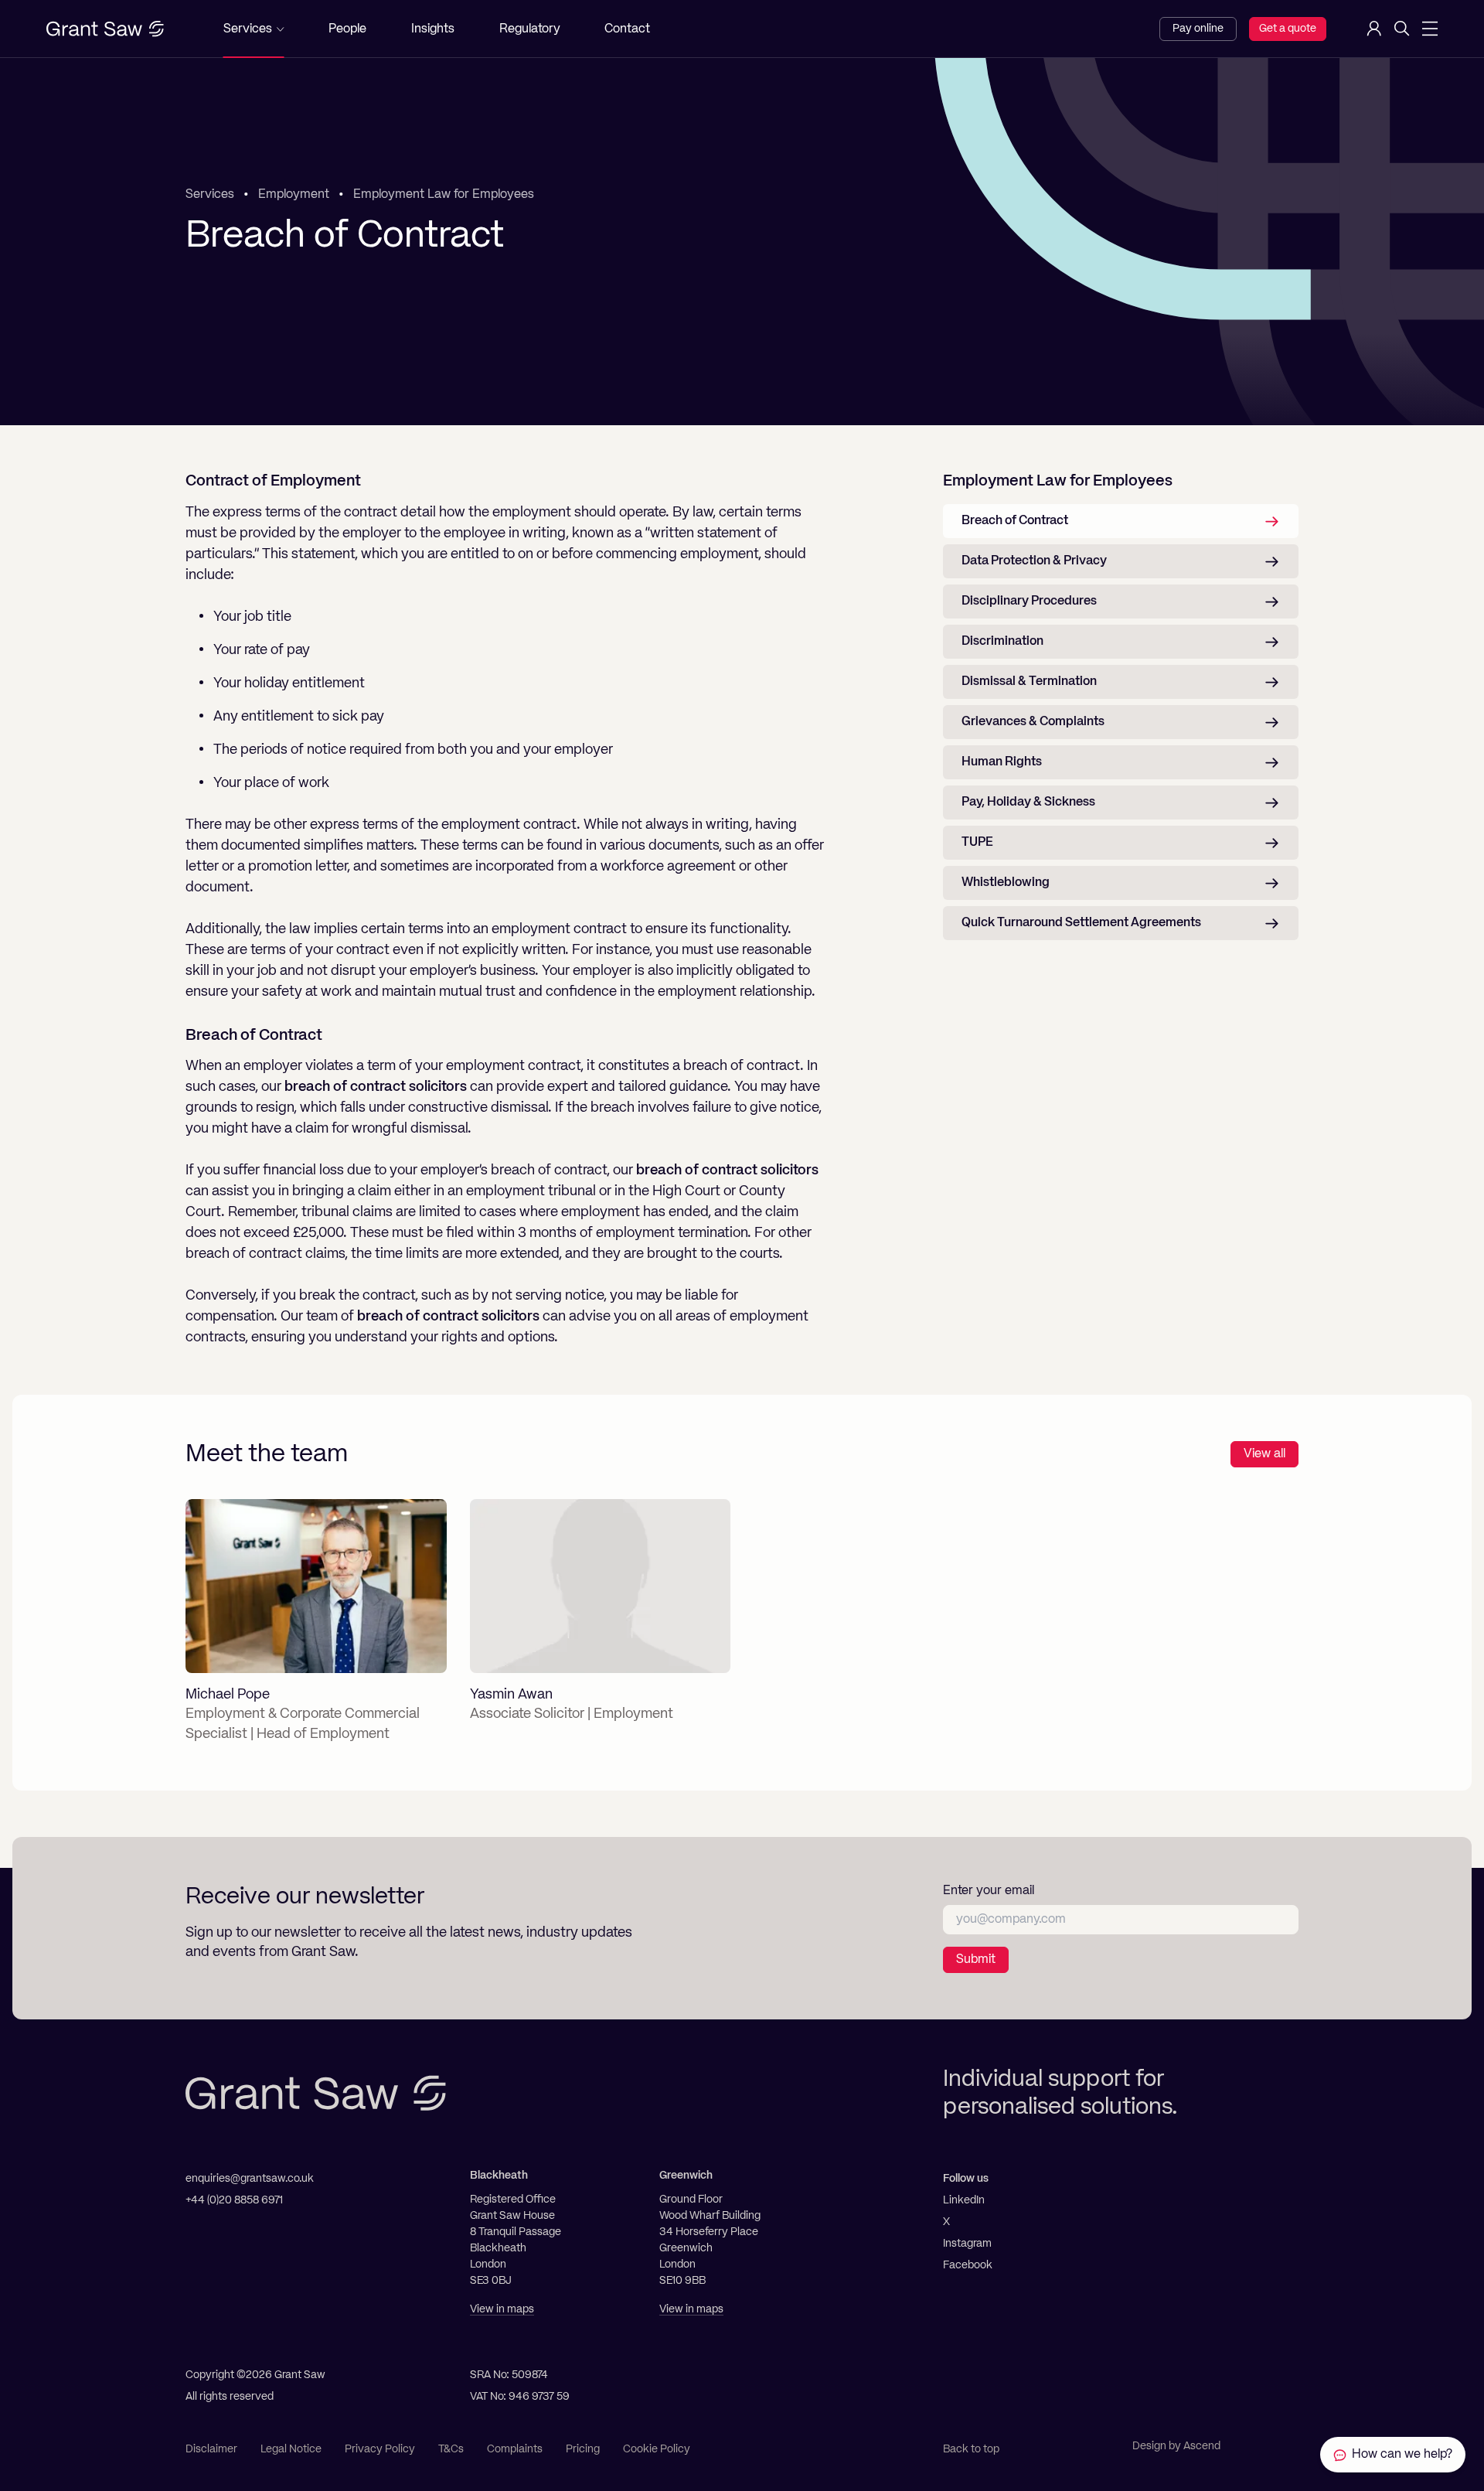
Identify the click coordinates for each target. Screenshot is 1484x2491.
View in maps (502, 2309)
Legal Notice (291, 2449)
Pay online (1198, 29)
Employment (294, 195)
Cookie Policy (657, 2449)
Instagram (967, 2244)
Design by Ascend (1176, 2446)
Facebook (968, 2265)
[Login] (1374, 29)
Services (210, 195)
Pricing (583, 2449)
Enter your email (989, 1891)
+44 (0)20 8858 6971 (234, 2200)
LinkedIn (964, 2200)
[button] (254, 29)
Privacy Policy (380, 2449)
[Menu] (1430, 29)
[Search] (1402, 29)
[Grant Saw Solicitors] (105, 29)
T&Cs (451, 2449)
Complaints (515, 2449)
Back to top (971, 2449)
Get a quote (1288, 29)
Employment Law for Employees (444, 195)
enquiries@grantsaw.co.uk (250, 2179)
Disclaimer (211, 2449)
